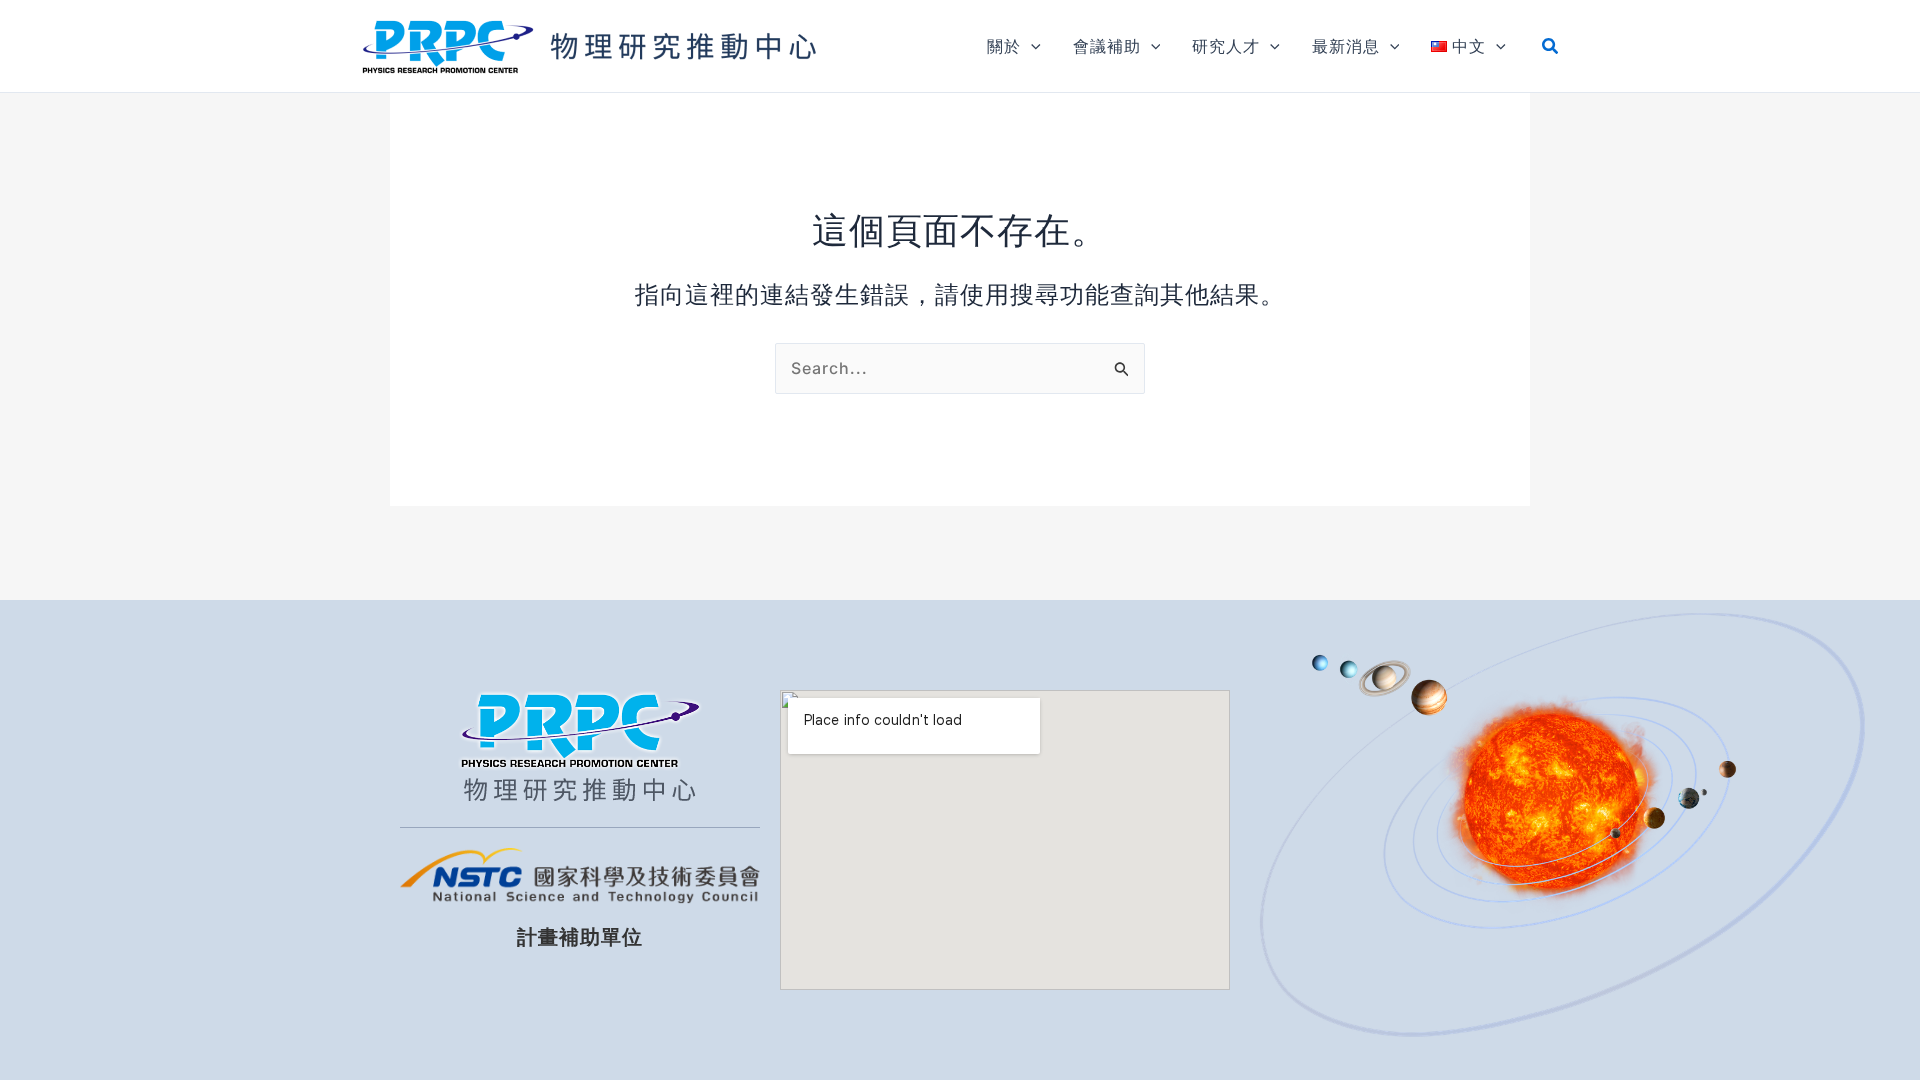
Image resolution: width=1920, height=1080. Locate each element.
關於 (1004, 46)
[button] (1031, 46)
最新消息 (1346, 46)
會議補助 (1107, 46)
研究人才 (1226, 46)
